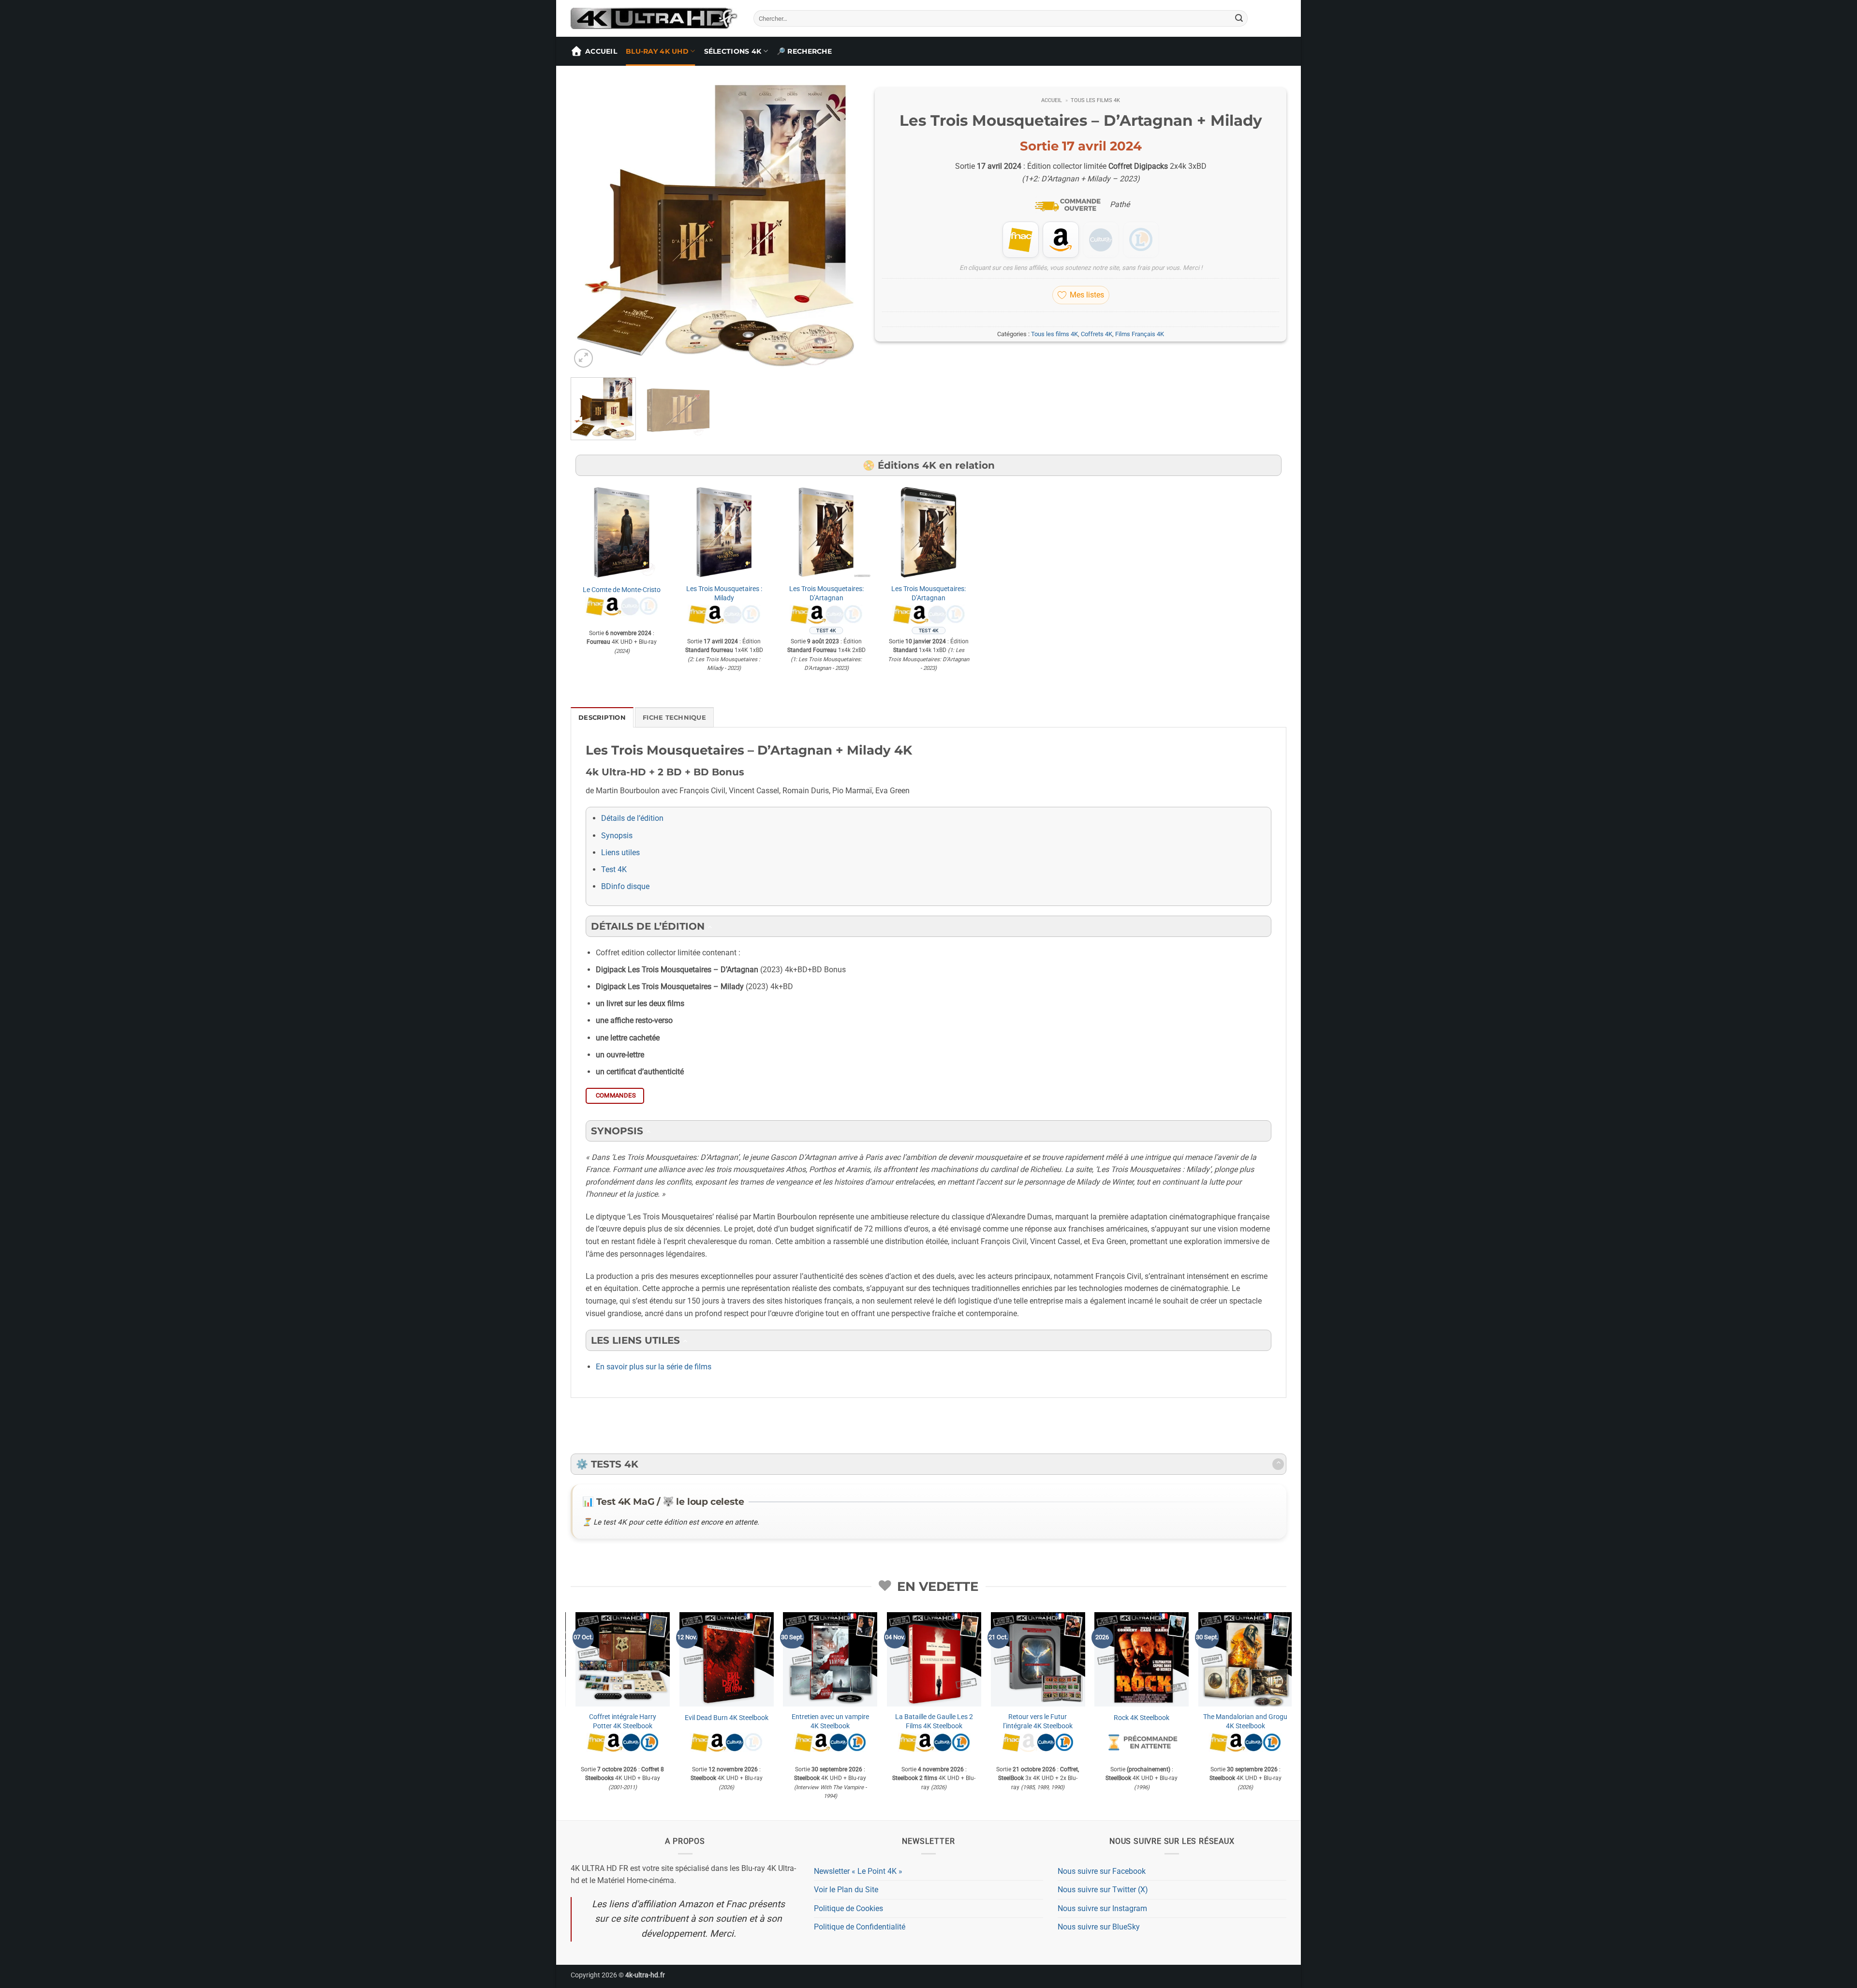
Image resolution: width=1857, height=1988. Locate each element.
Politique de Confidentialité (860, 1927)
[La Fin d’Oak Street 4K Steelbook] (701, 1659)
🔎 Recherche (804, 51)
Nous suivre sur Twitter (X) (1103, 1890)
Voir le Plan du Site (846, 1890)
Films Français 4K (1140, 334)
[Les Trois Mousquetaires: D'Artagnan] (826, 532)
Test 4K (614, 869)
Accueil (601, 51)
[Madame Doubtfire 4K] (909, 1659)
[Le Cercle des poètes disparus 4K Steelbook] (1013, 1659)
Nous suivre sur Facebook (1102, 1871)
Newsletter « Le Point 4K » (858, 1871)
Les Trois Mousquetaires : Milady (724, 593)
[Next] (842, 225)
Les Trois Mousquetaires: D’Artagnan (826, 593)
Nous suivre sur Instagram (1102, 1908)
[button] (583, 358)
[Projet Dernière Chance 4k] (805, 1659)
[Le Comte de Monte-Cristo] (622, 532)
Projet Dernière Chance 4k (805, 1718)
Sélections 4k (733, 51)
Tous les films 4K (1095, 100)
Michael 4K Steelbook (1221, 1718)
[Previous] (589, 225)
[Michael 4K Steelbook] (1220, 1659)
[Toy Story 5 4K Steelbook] (1116, 1659)
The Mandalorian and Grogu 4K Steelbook (598, 1721)
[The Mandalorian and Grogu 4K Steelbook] (597, 1659)
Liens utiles (620, 853)
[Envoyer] (1239, 18)
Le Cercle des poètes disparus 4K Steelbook (1013, 1721)
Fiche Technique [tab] (674, 718)
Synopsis (617, 836)
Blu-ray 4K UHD (657, 51)
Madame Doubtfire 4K (909, 1718)
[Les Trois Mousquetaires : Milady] (724, 532)
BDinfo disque (625, 886)
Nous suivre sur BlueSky (1099, 1927)
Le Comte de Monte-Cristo (622, 590)
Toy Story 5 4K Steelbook (1116, 1718)
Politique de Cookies (848, 1908)
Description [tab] (602, 718)
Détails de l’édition (632, 818)
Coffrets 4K (1097, 334)
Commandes (616, 1095)
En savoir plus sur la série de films (654, 1367)
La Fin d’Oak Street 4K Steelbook (701, 1721)
